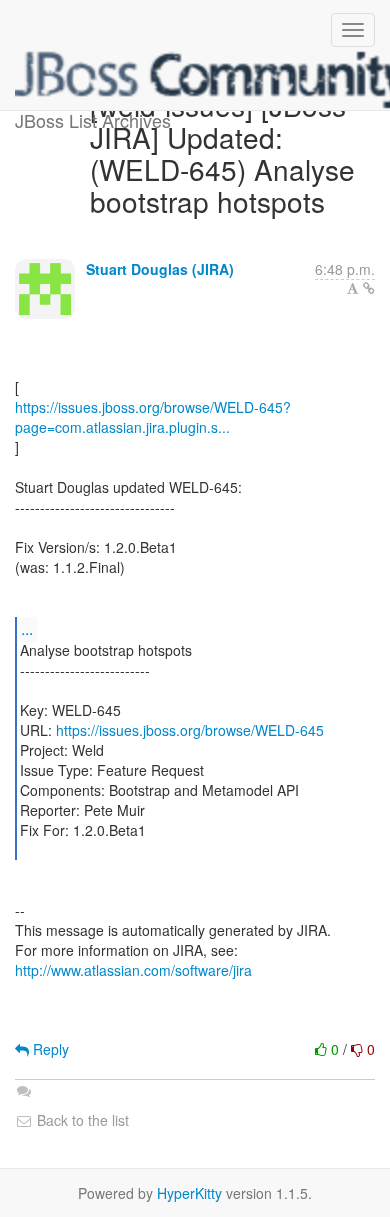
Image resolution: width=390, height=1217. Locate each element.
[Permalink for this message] (369, 288)
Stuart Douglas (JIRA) (160, 269)
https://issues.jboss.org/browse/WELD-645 (190, 730)
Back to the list (81, 1120)
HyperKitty (189, 1193)
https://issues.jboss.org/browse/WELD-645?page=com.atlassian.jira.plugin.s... (153, 417)
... (27, 628)
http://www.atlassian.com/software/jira (133, 970)
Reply (49, 1049)
